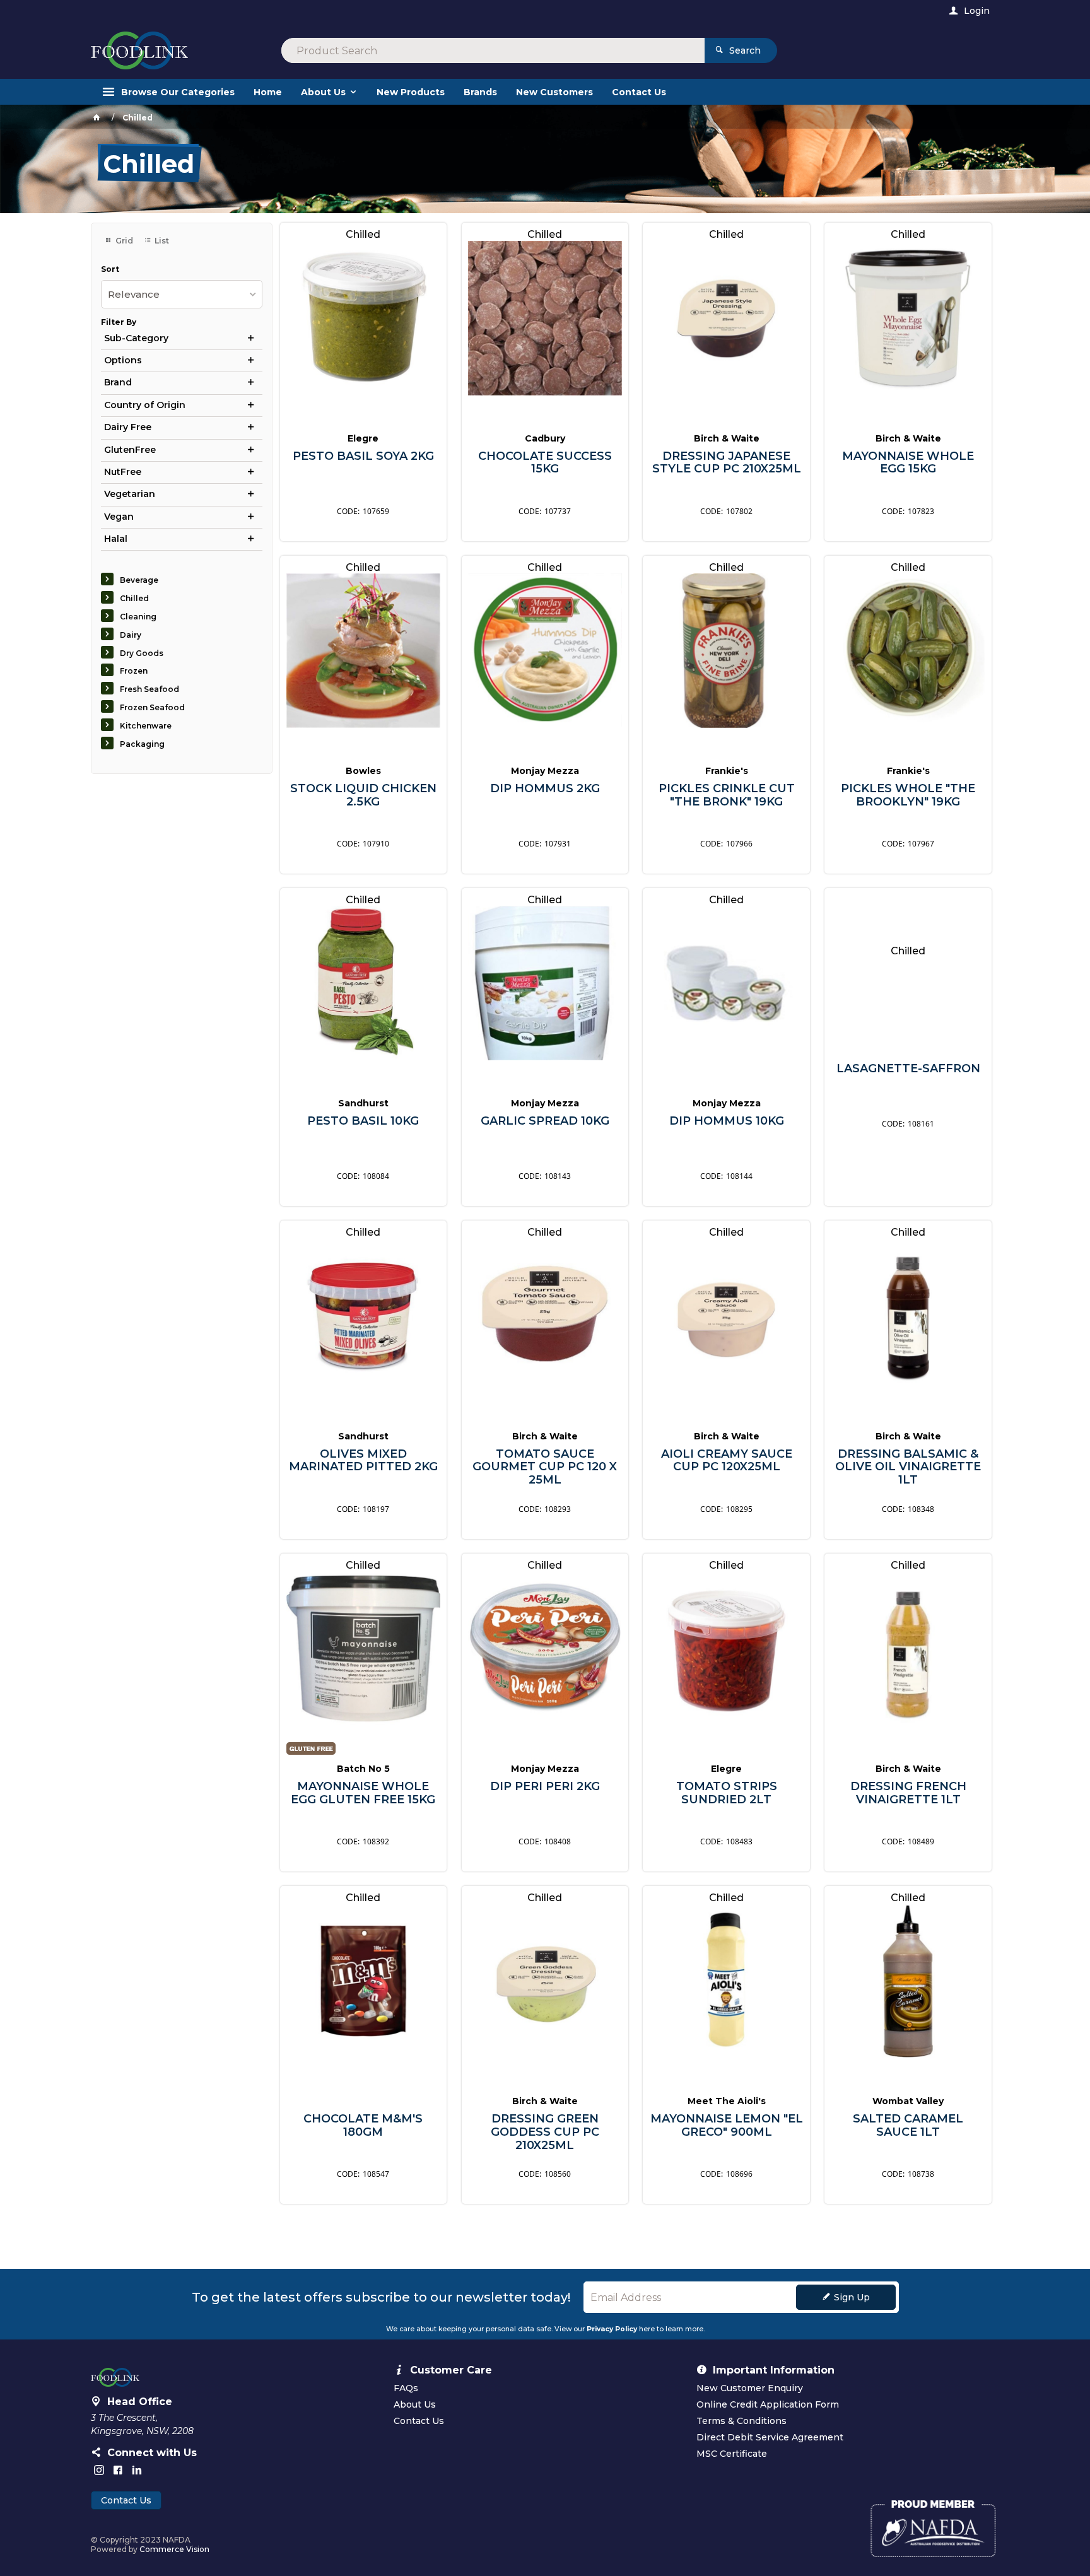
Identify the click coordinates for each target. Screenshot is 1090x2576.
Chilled (134, 598)
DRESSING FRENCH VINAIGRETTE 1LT (908, 1793)
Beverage (139, 580)
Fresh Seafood (149, 689)
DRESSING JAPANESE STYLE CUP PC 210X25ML (727, 463)
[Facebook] (118, 2470)
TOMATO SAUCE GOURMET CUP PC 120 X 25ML (545, 1467)
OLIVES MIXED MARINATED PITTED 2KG (363, 1461)
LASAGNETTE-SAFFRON (908, 1069)
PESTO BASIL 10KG (363, 1121)
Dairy (131, 635)
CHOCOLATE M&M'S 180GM (363, 2125)
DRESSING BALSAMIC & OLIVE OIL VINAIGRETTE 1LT (908, 1467)
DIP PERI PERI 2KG (545, 1787)
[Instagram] (99, 2470)
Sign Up (852, 2297)
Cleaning (138, 617)
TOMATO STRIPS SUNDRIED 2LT (727, 1793)
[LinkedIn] (137, 2470)
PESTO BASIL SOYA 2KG (363, 456)
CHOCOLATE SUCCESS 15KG (545, 463)
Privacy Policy (612, 2329)
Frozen (134, 671)
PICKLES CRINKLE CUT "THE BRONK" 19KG (727, 795)
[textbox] (493, 50)
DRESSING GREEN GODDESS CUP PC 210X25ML (545, 2132)
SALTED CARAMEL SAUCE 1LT (908, 2125)
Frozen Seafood (152, 707)
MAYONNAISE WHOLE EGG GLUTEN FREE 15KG (363, 1793)
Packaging (142, 744)
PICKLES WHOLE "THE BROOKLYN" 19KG (908, 795)
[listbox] (182, 294)
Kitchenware (146, 726)
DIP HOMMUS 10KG (727, 1121)
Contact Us (126, 2500)
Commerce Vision (174, 2549)
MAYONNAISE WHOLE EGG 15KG (908, 463)
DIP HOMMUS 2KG (545, 789)
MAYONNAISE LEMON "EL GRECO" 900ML (727, 2125)
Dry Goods (142, 653)
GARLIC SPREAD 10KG (545, 1121)
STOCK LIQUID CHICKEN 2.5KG (363, 795)
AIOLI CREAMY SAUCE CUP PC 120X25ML (727, 1461)
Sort (110, 269)
